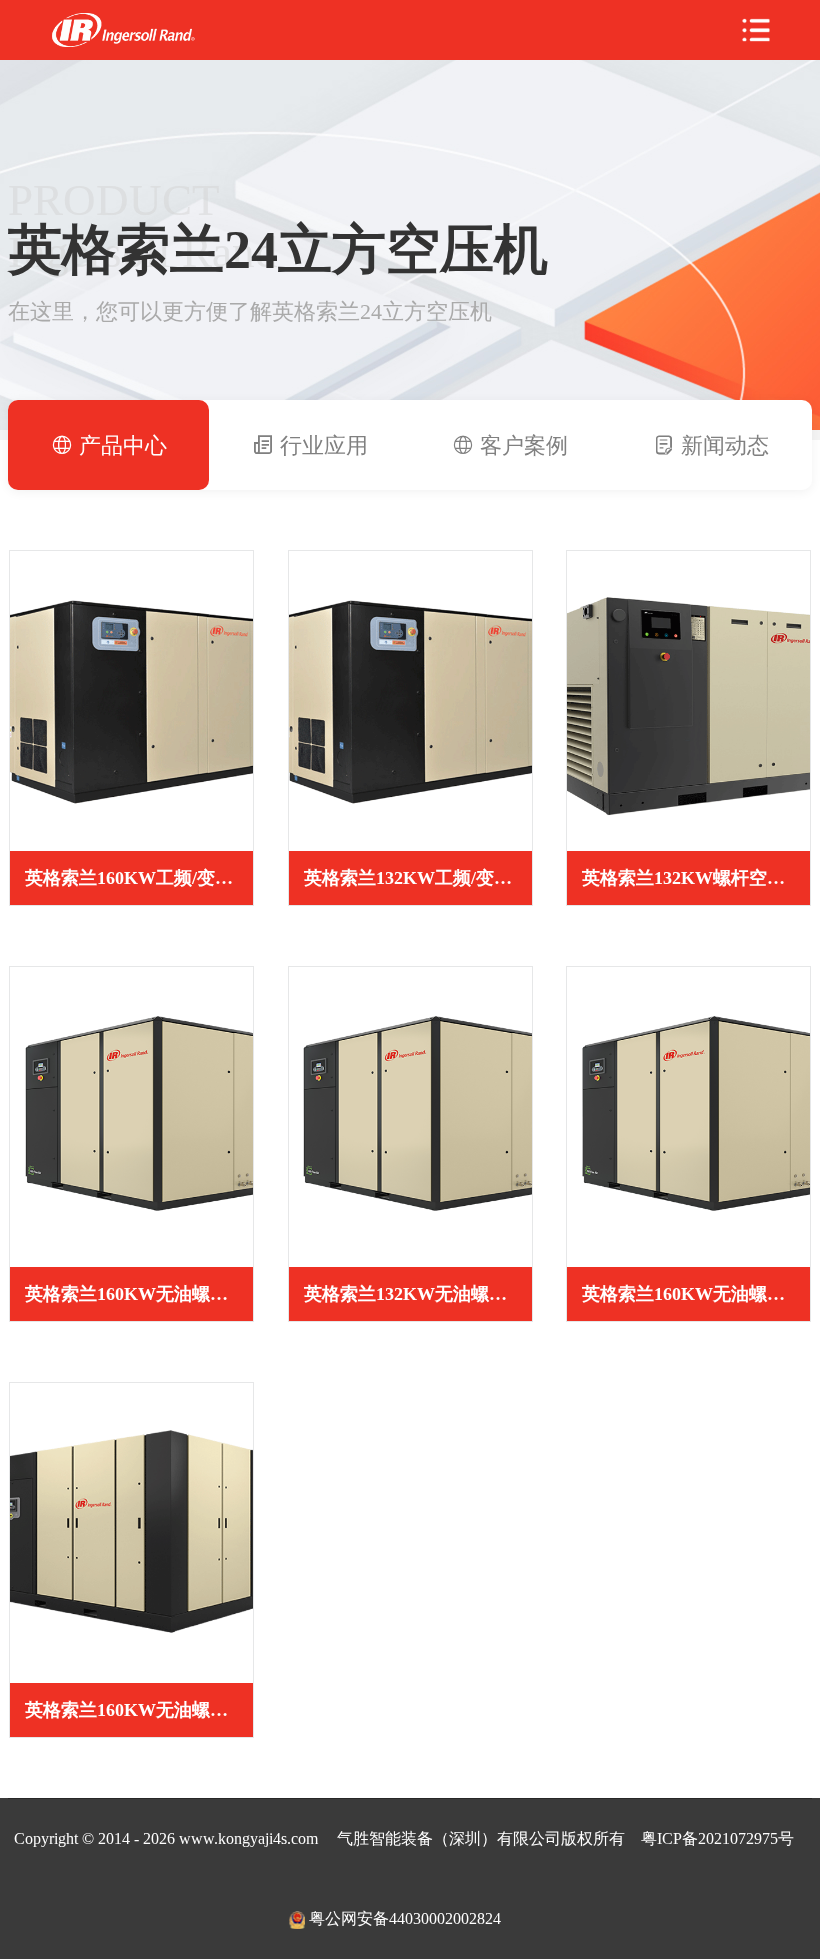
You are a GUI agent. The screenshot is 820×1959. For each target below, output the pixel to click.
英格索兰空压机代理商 (123, 30)
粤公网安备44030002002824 (405, 1918)
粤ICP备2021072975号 (717, 1838)
